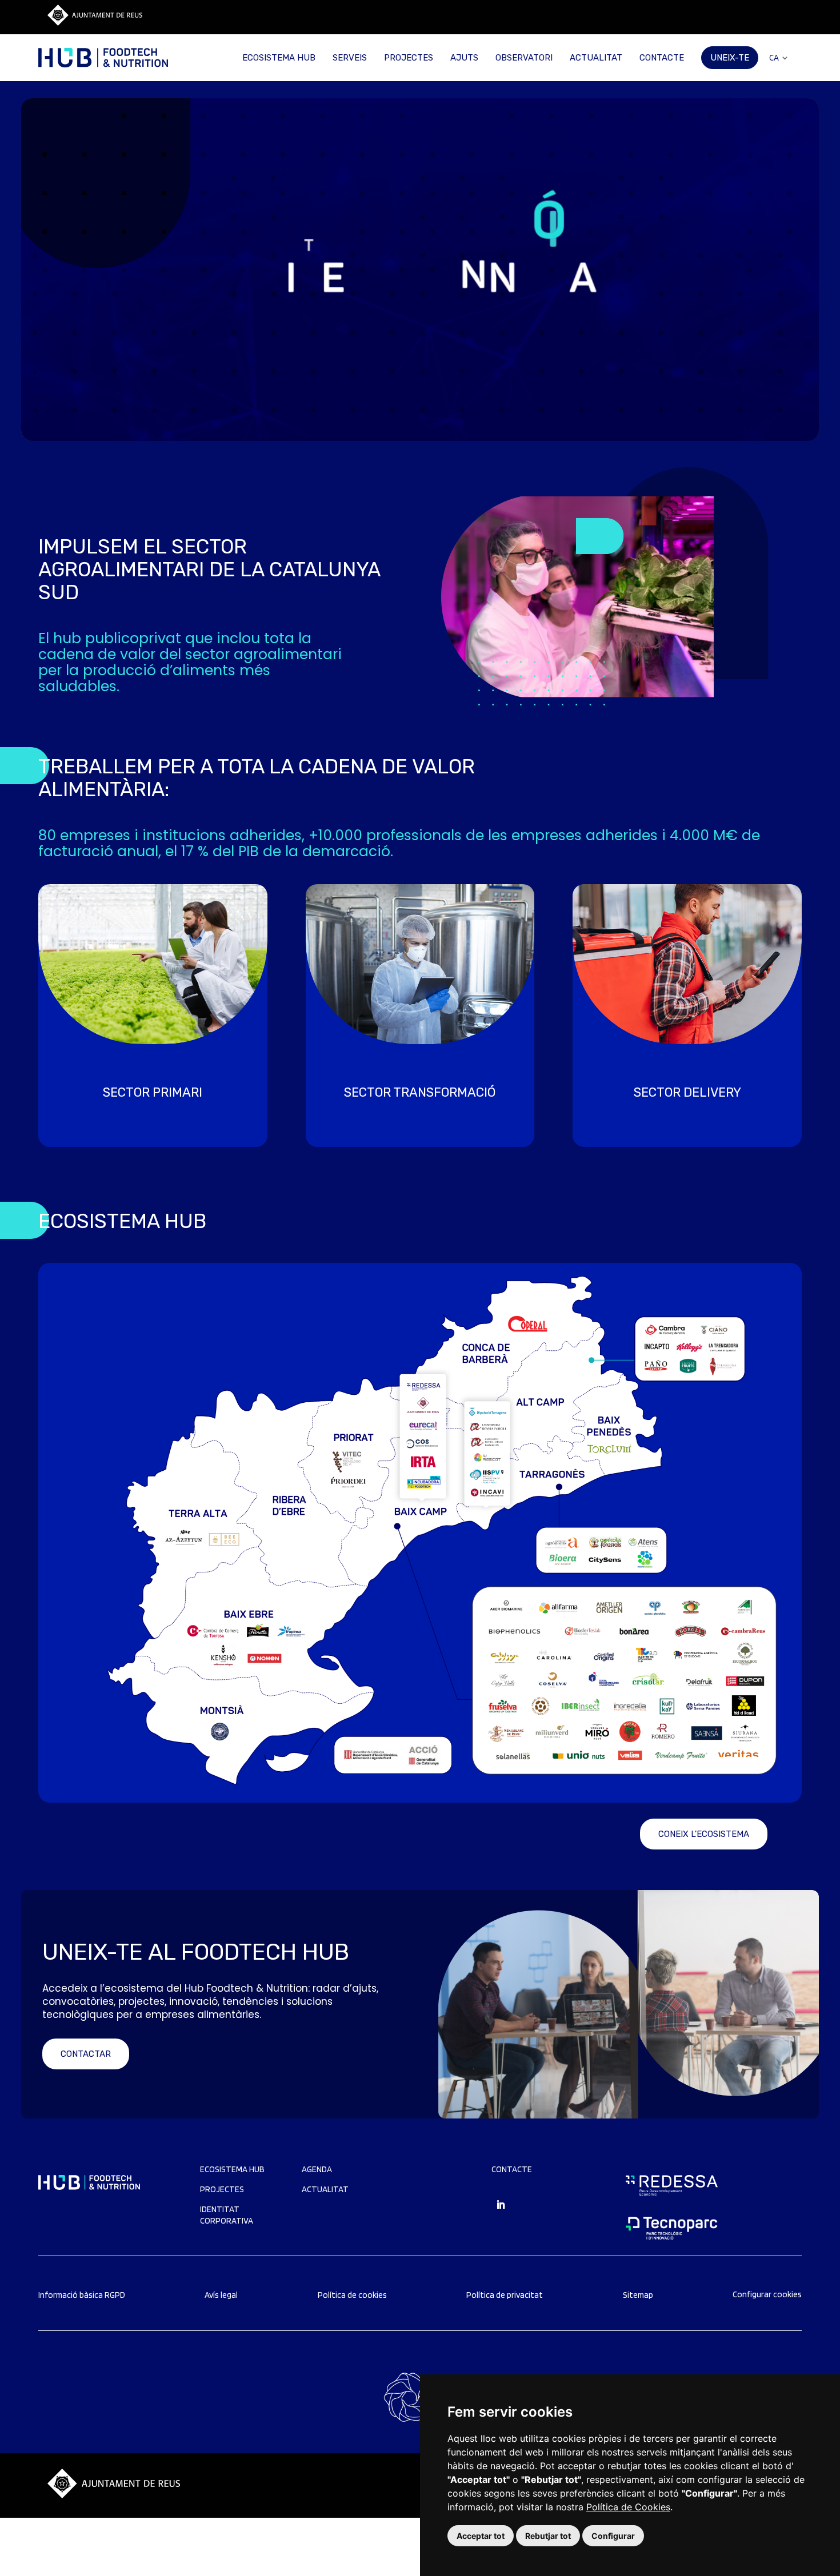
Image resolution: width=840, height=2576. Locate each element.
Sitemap (638, 2295)
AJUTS (464, 58)
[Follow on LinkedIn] (501, 2205)
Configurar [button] (613, 2536)
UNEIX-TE (730, 58)
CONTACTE (662, 58)
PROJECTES (409, 58)
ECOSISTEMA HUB (279, 58)
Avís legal (221, 2295)
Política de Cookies (628, 2507)
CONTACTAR (86, 2054)
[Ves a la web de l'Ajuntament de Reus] (95, 23)
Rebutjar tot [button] (548, 2536)
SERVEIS (350, 58)
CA (774, 58)
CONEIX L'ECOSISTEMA (704, 1834)
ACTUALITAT (596, 58)
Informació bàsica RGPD (82, 2295)
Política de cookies (352, 2295)
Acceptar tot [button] (481, 2536)
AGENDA (317, 2169)
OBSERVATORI (524, 58)
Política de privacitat (505, 2295)
